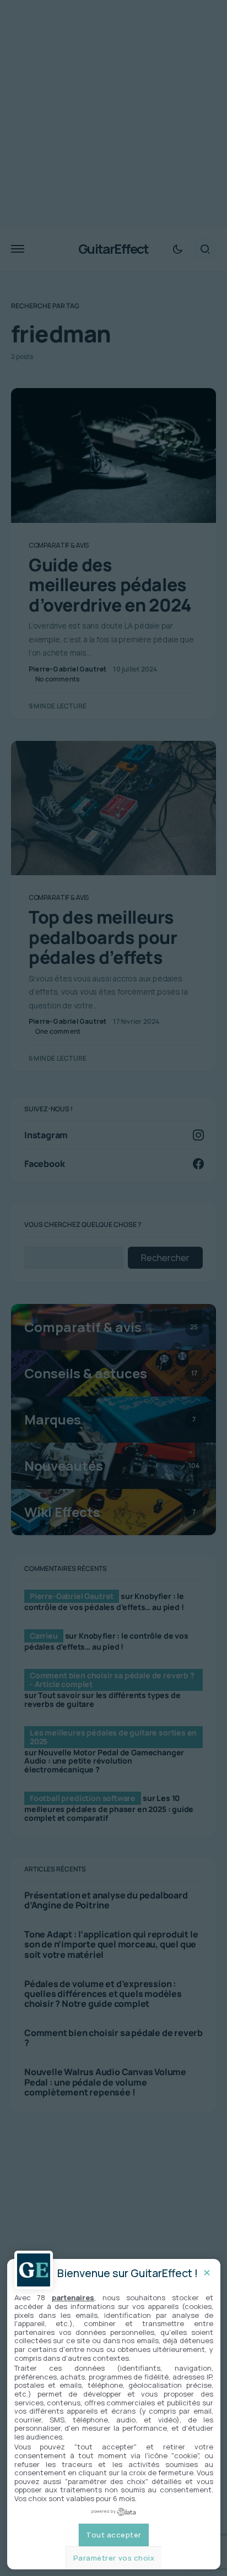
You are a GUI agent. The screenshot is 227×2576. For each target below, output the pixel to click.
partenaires (73, 2297)
